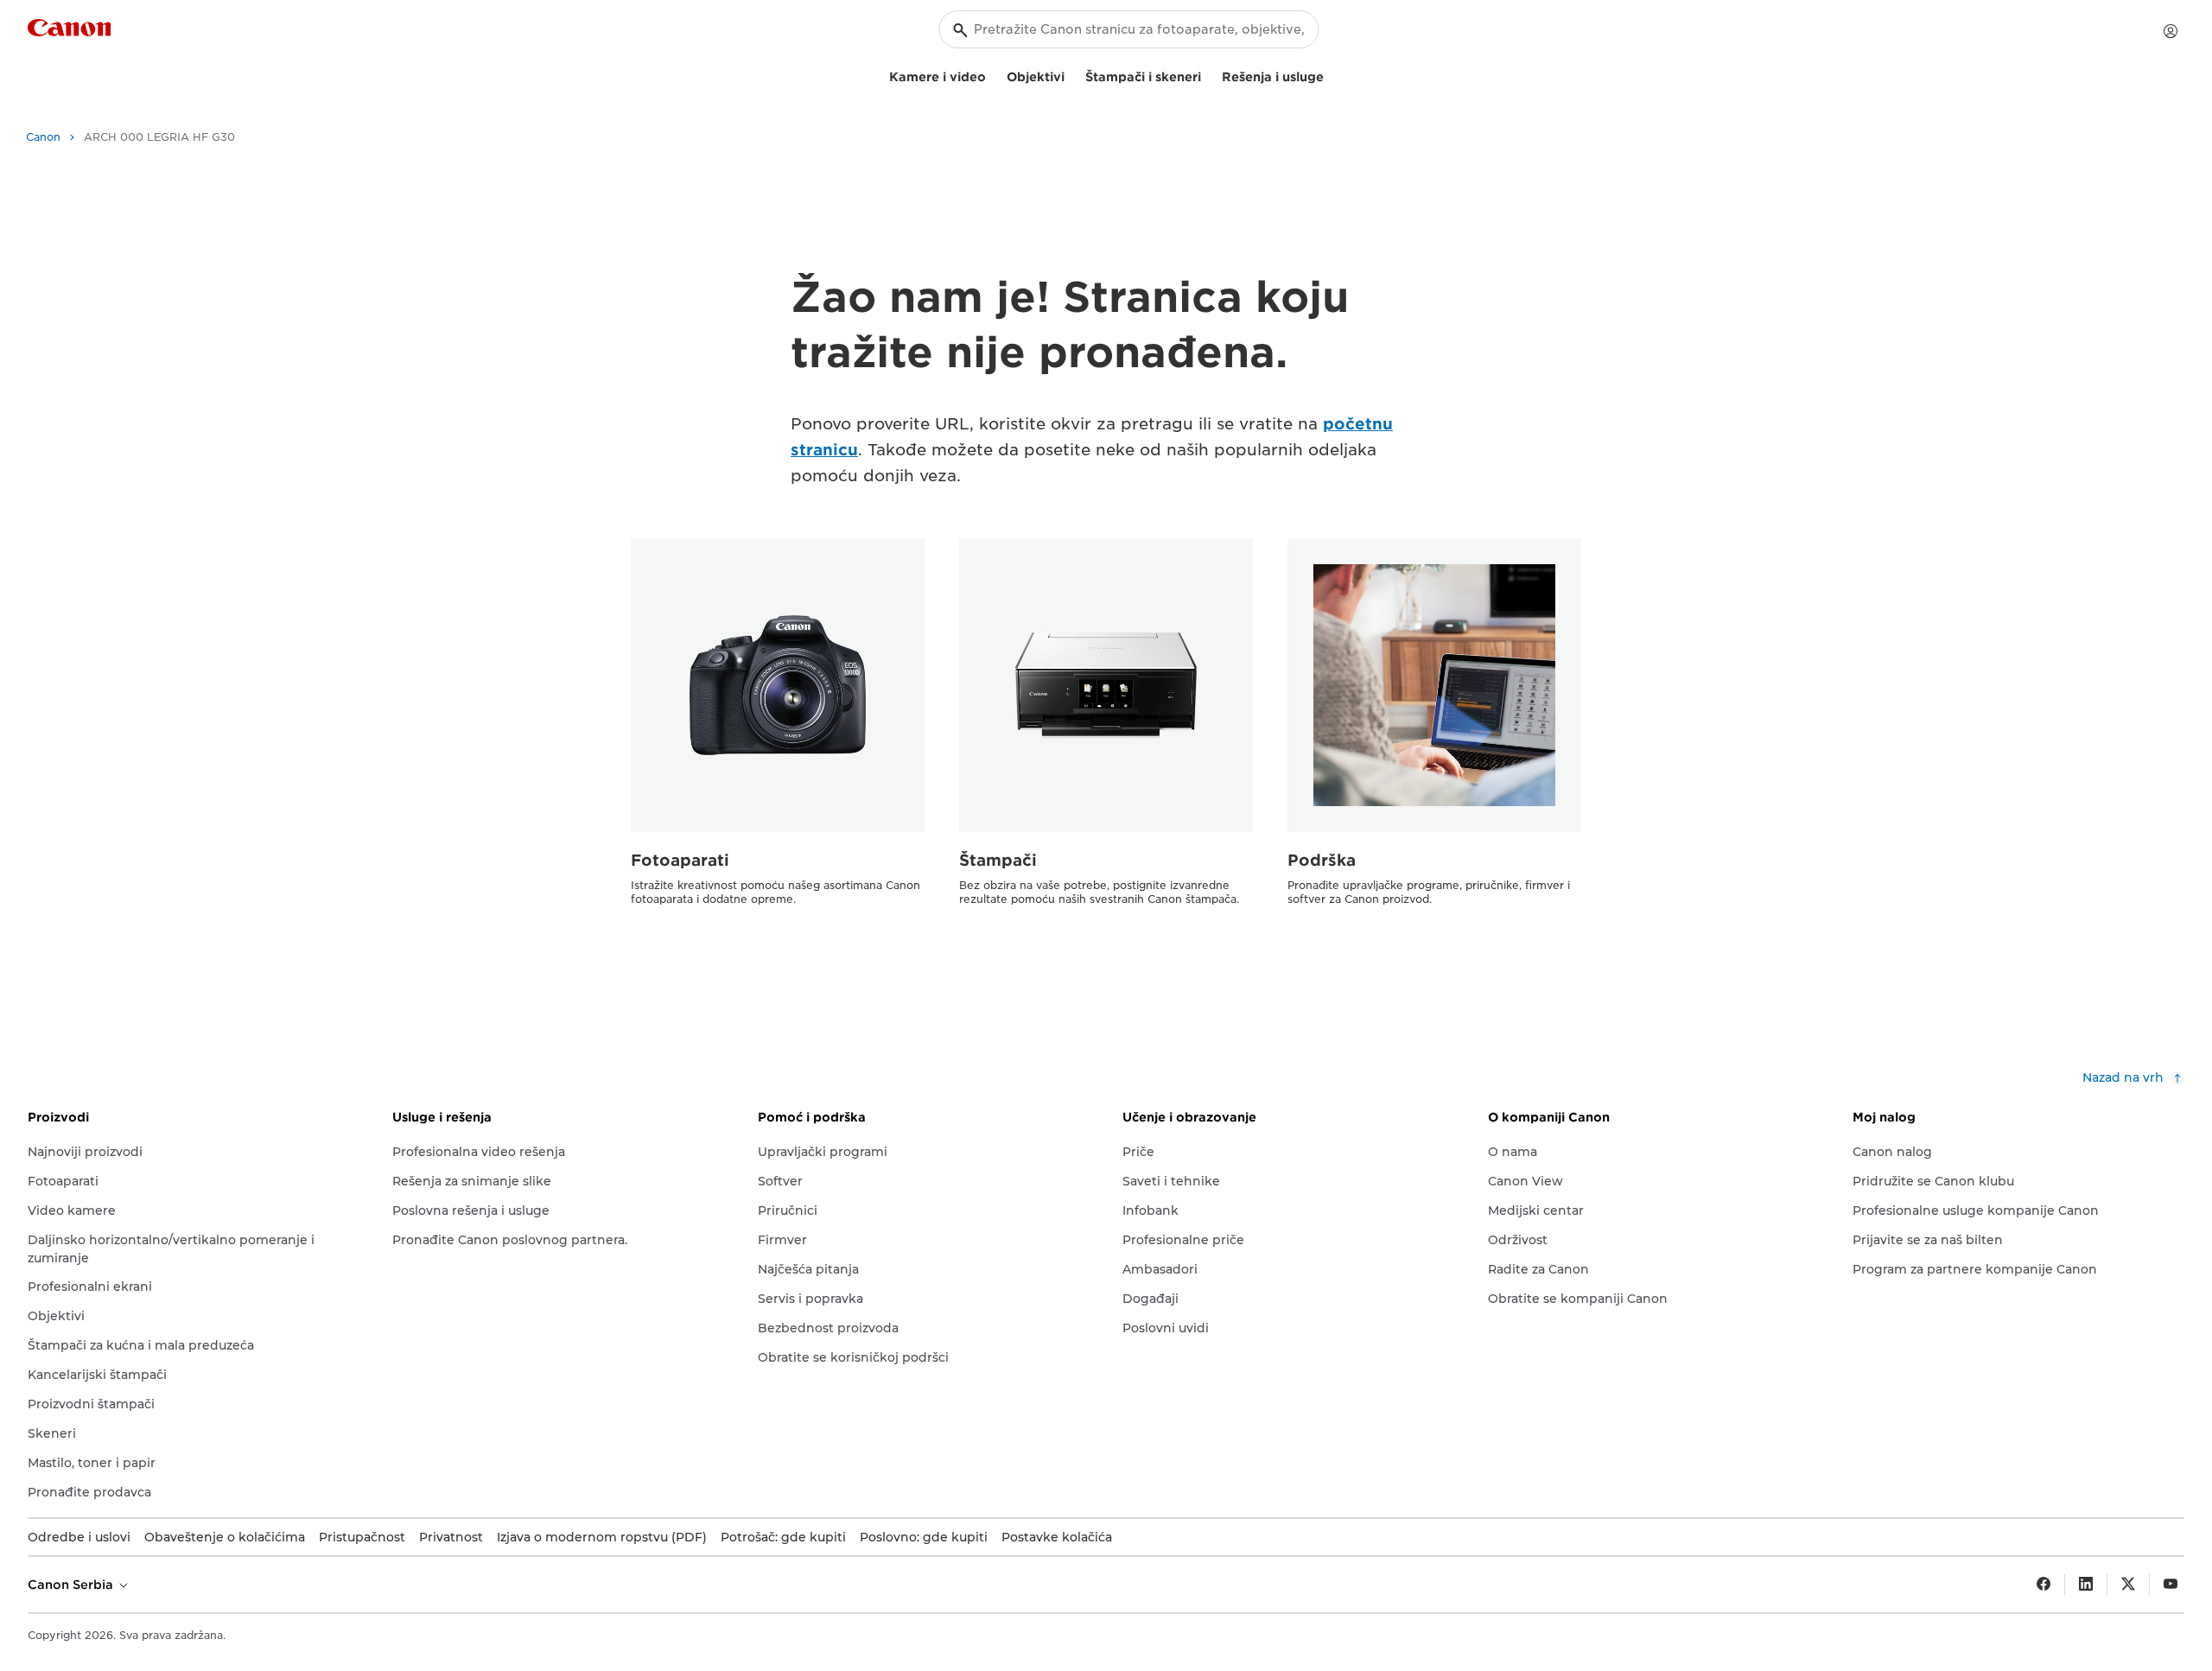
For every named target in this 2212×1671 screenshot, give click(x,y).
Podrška (1322, 860)
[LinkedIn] (2086, 1585)
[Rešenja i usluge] (1331, 75)
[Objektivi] (1071, 75)
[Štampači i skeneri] (1208, 75)
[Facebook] (2044, 1585)
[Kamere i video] (993, 75)
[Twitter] (2128, 1585)
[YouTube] (2171, 1585)
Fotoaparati (680, 860)
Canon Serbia (72, 1585)
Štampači (998, 860)
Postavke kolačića (1057, 1537)
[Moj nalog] (2171, 31)
